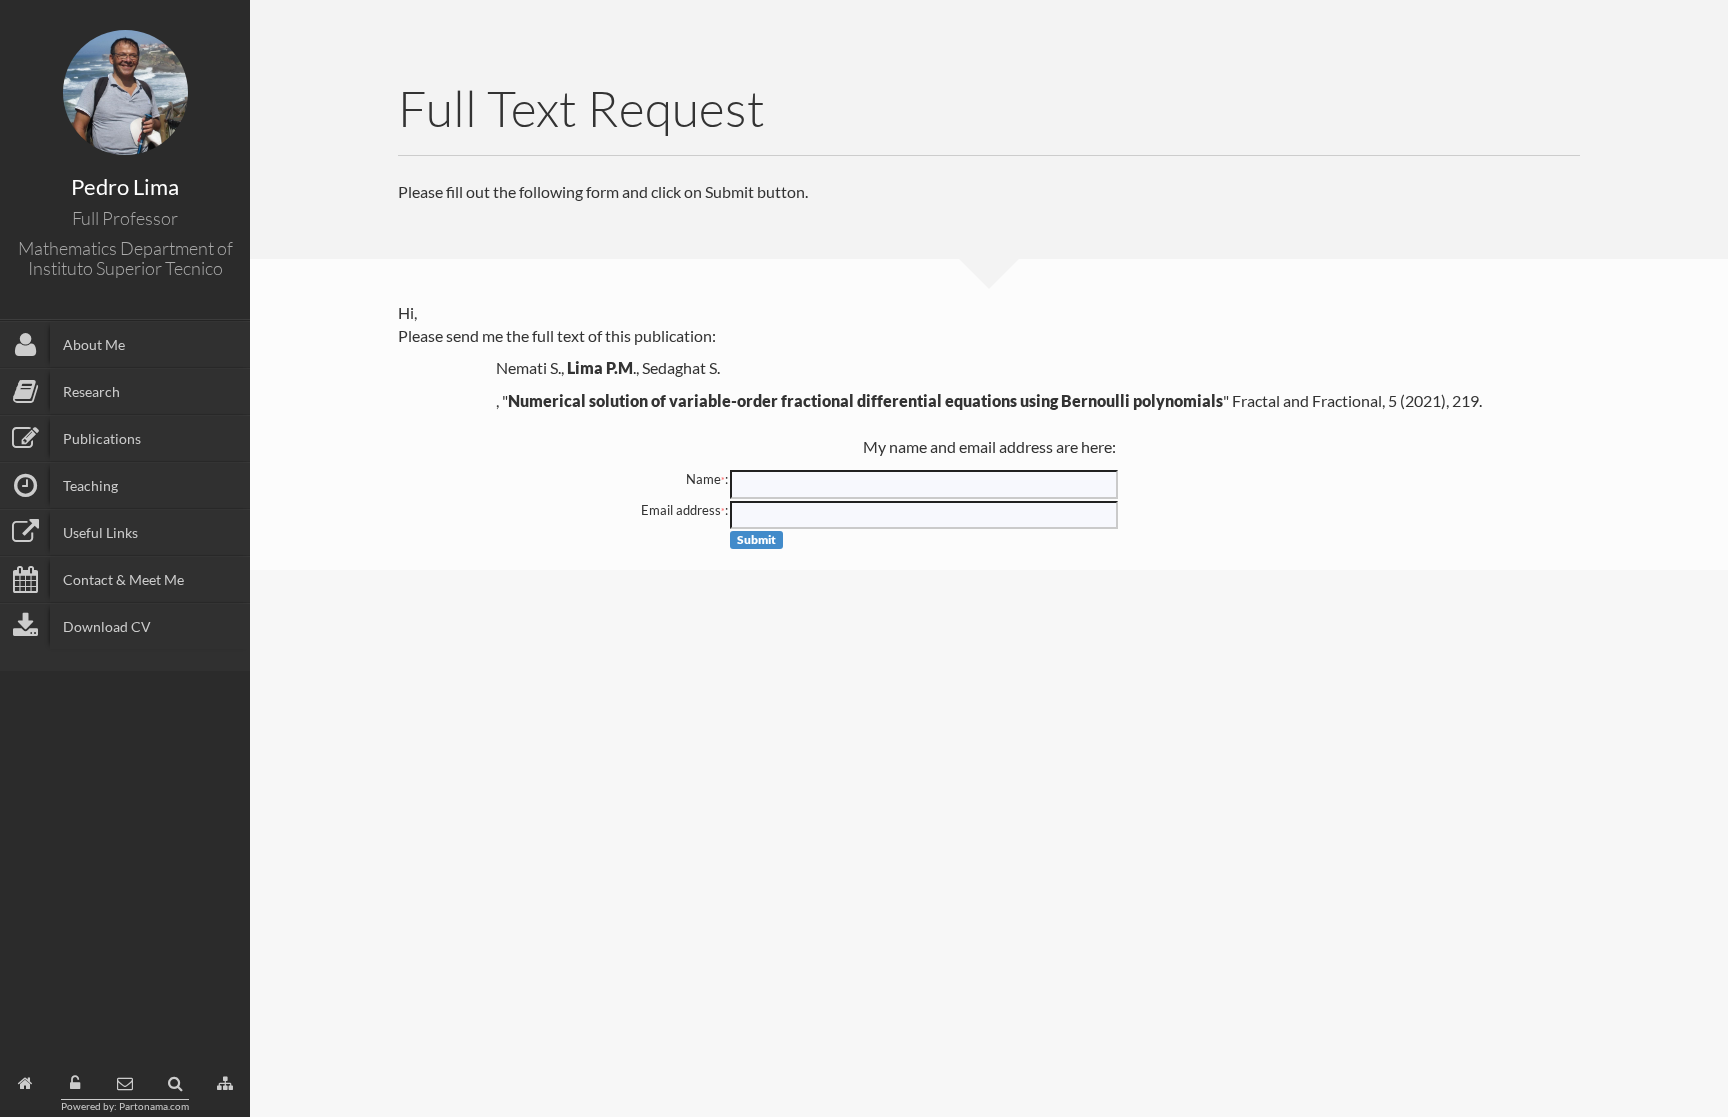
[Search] (175, 1083)
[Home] (25, 1083)
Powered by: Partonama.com (125, 1106)
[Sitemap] (225, 1083)
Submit (756, 539)
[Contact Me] (125, 1083)
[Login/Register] (75, 1083)
